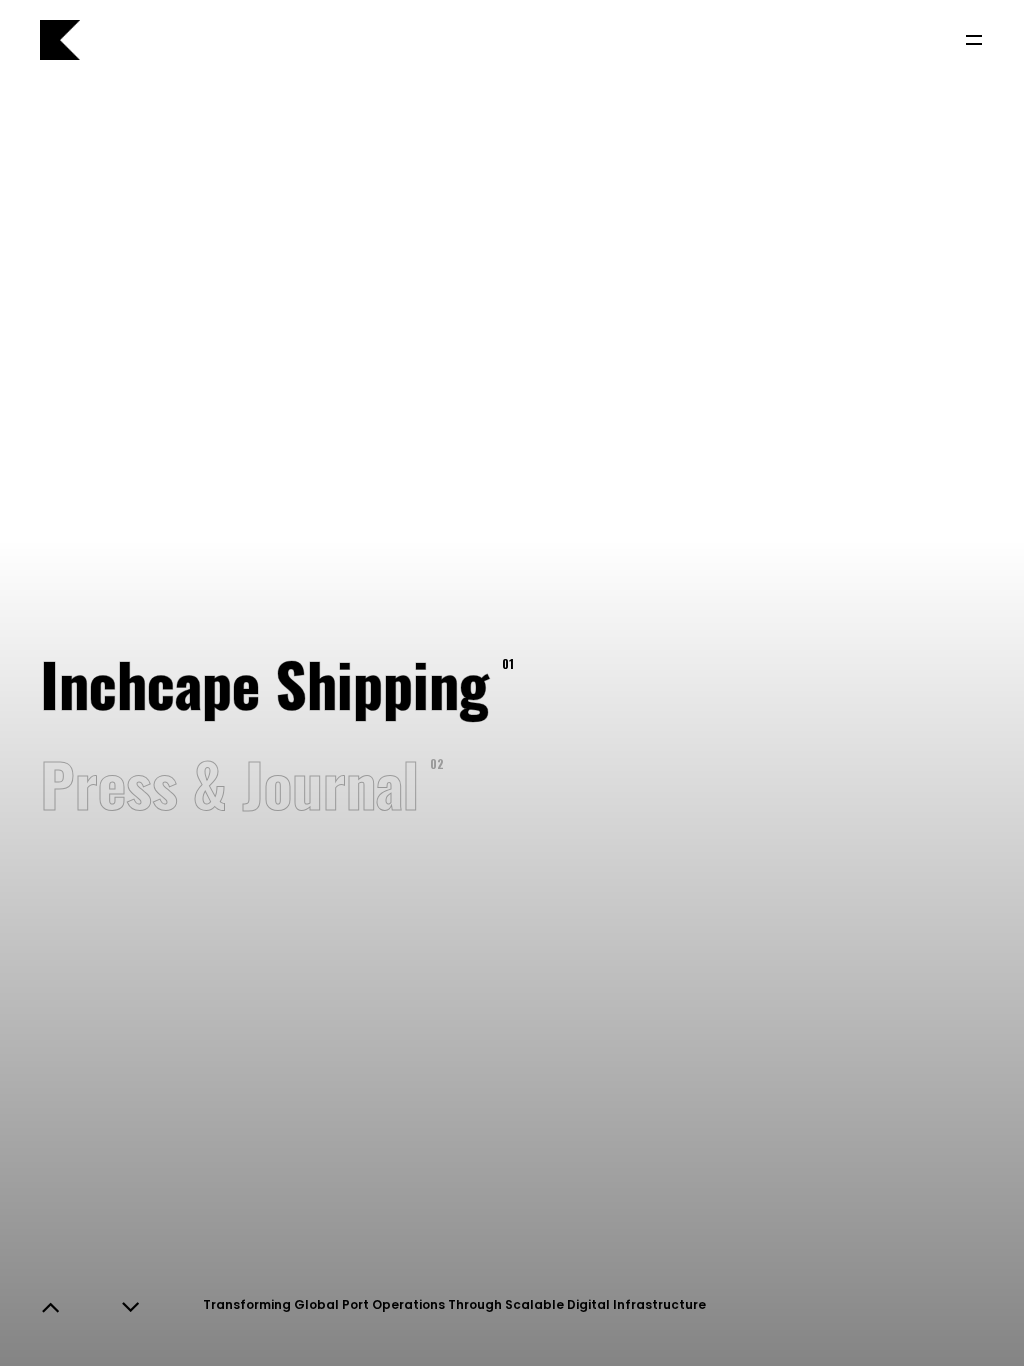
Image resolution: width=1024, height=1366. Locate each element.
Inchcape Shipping (262, 682)
